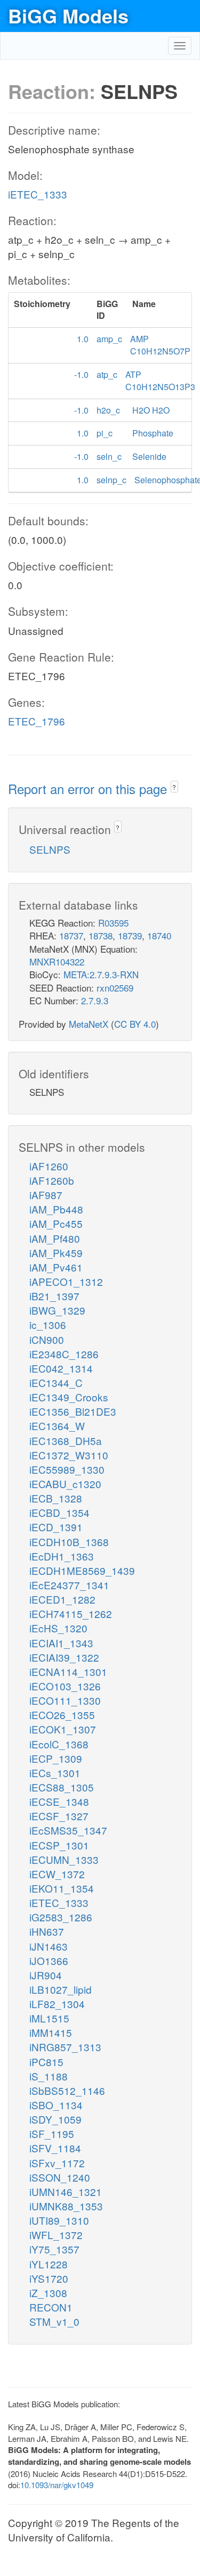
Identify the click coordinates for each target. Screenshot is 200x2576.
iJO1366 (49, 1960)
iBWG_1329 (57, 1310)
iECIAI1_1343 (61, 1643)
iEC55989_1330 (67, 1469)
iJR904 (46, 1975)
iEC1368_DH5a (66, 1440)
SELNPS (50, 849)
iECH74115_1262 (71, 1613)
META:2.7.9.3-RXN (101, 974)
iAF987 (46, 1195)
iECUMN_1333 (64, 1859)
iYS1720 (49, 2278)
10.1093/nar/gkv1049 (57, 2485)
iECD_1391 (56, 1527)
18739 (130, 935)
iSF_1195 (52, 2133)
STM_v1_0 (54, 2321)
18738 (101, 935)
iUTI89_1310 (59, 2220)
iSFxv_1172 (57, 2163)
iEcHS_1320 (58, 1628)
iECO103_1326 (65, 1686)
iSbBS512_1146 (67, 2090)
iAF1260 (49, 1166)
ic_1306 (48, 1324)
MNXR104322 (57, 961)
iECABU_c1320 (65, 1484)
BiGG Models (68, 15)
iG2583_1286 (61, 1917)
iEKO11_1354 (62, 1888)
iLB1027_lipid (61, 1989)
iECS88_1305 (62, 1787)
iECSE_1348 (59, 1801)
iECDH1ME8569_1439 (82, 1570)
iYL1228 (49, 2264)
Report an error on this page (89, 789)
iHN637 (47, 1931)
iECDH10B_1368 (69, 1542)
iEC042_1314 (61, 1368)
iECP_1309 (56, 1758)
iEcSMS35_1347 (68, 1830)
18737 (71, 935)
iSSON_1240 (60, 2177)
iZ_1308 (48, 2293)
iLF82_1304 (57, 2004)
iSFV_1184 (55, 2148)
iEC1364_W (57, 1426)
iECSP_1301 (59, 1845)
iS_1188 (49, 2076)
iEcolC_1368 (59, 1744)
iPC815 (46, 2062)
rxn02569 (115, 988)
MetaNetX (89, 1024)
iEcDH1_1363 (62, 1556)
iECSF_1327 (59, 1816)
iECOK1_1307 (63, 1729)
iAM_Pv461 (56, 1267)
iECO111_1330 (65, 1700)
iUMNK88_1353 (66, 2206)
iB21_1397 (54, 1296)
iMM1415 (51, 2032)
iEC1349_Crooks (69, 1397)
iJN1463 (49, 1946)
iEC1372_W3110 (69, 1455)
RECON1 (51, 2307)
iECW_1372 (57, 1874)
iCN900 (47, 1339)
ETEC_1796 (37, 721)
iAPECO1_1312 (66, 1281)
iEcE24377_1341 (69, 1585)
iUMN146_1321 (66, 2191)
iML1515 (49, 2018)
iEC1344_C (56, 1382)
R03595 (113, 923)
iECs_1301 (55, 1773)
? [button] (174, 787)
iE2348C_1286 (64, 1354)
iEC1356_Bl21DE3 (73, 1411)
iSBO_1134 (56, 2105)
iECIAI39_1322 (64, 1657)
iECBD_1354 (59, 1512)
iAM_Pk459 (56, 1253)
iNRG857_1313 (65, 2047)
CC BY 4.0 (135, 1024)
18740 (159, 935)
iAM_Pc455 (56, 1223)
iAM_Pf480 (55, 1238)
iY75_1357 (54, 2249)
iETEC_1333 (38, 194)
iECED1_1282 (62, 1599)
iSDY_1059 (55, 2119)
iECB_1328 (56, 1498)
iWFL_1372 (56, 2235)
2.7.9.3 (95, 1000)
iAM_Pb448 (56, 1209)
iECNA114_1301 (68, 1671)
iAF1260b (52, 1180)
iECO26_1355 (62, 1715)
